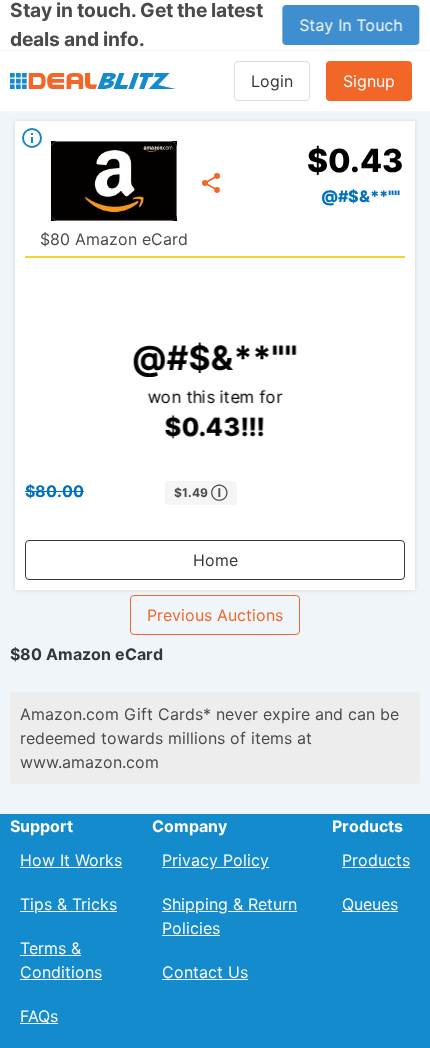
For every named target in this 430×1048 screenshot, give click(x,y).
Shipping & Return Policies (229, 916)
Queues (370, 904)
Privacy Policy (215, 860)
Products (376, 860)
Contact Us (205, 972)
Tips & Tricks (68, 904)
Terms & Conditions (61, 960)
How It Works (71, 860)
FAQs (39, 1016)
